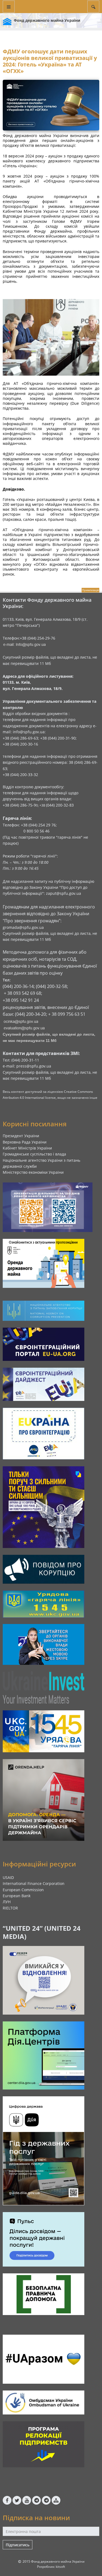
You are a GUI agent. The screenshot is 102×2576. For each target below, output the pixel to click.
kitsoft (60, 2567)
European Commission (23, 1890)
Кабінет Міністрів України (27, 1148)
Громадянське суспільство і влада (34, 1154)
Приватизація (90, 590)
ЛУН (7, 1902)
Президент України (21, 1136)
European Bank (17, 1896)
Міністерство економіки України (33, 1172)
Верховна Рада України (25, 1142)
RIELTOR (10, 1908)
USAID (8, 1877)
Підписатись (18, 2545)
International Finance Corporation (34, 1883)
